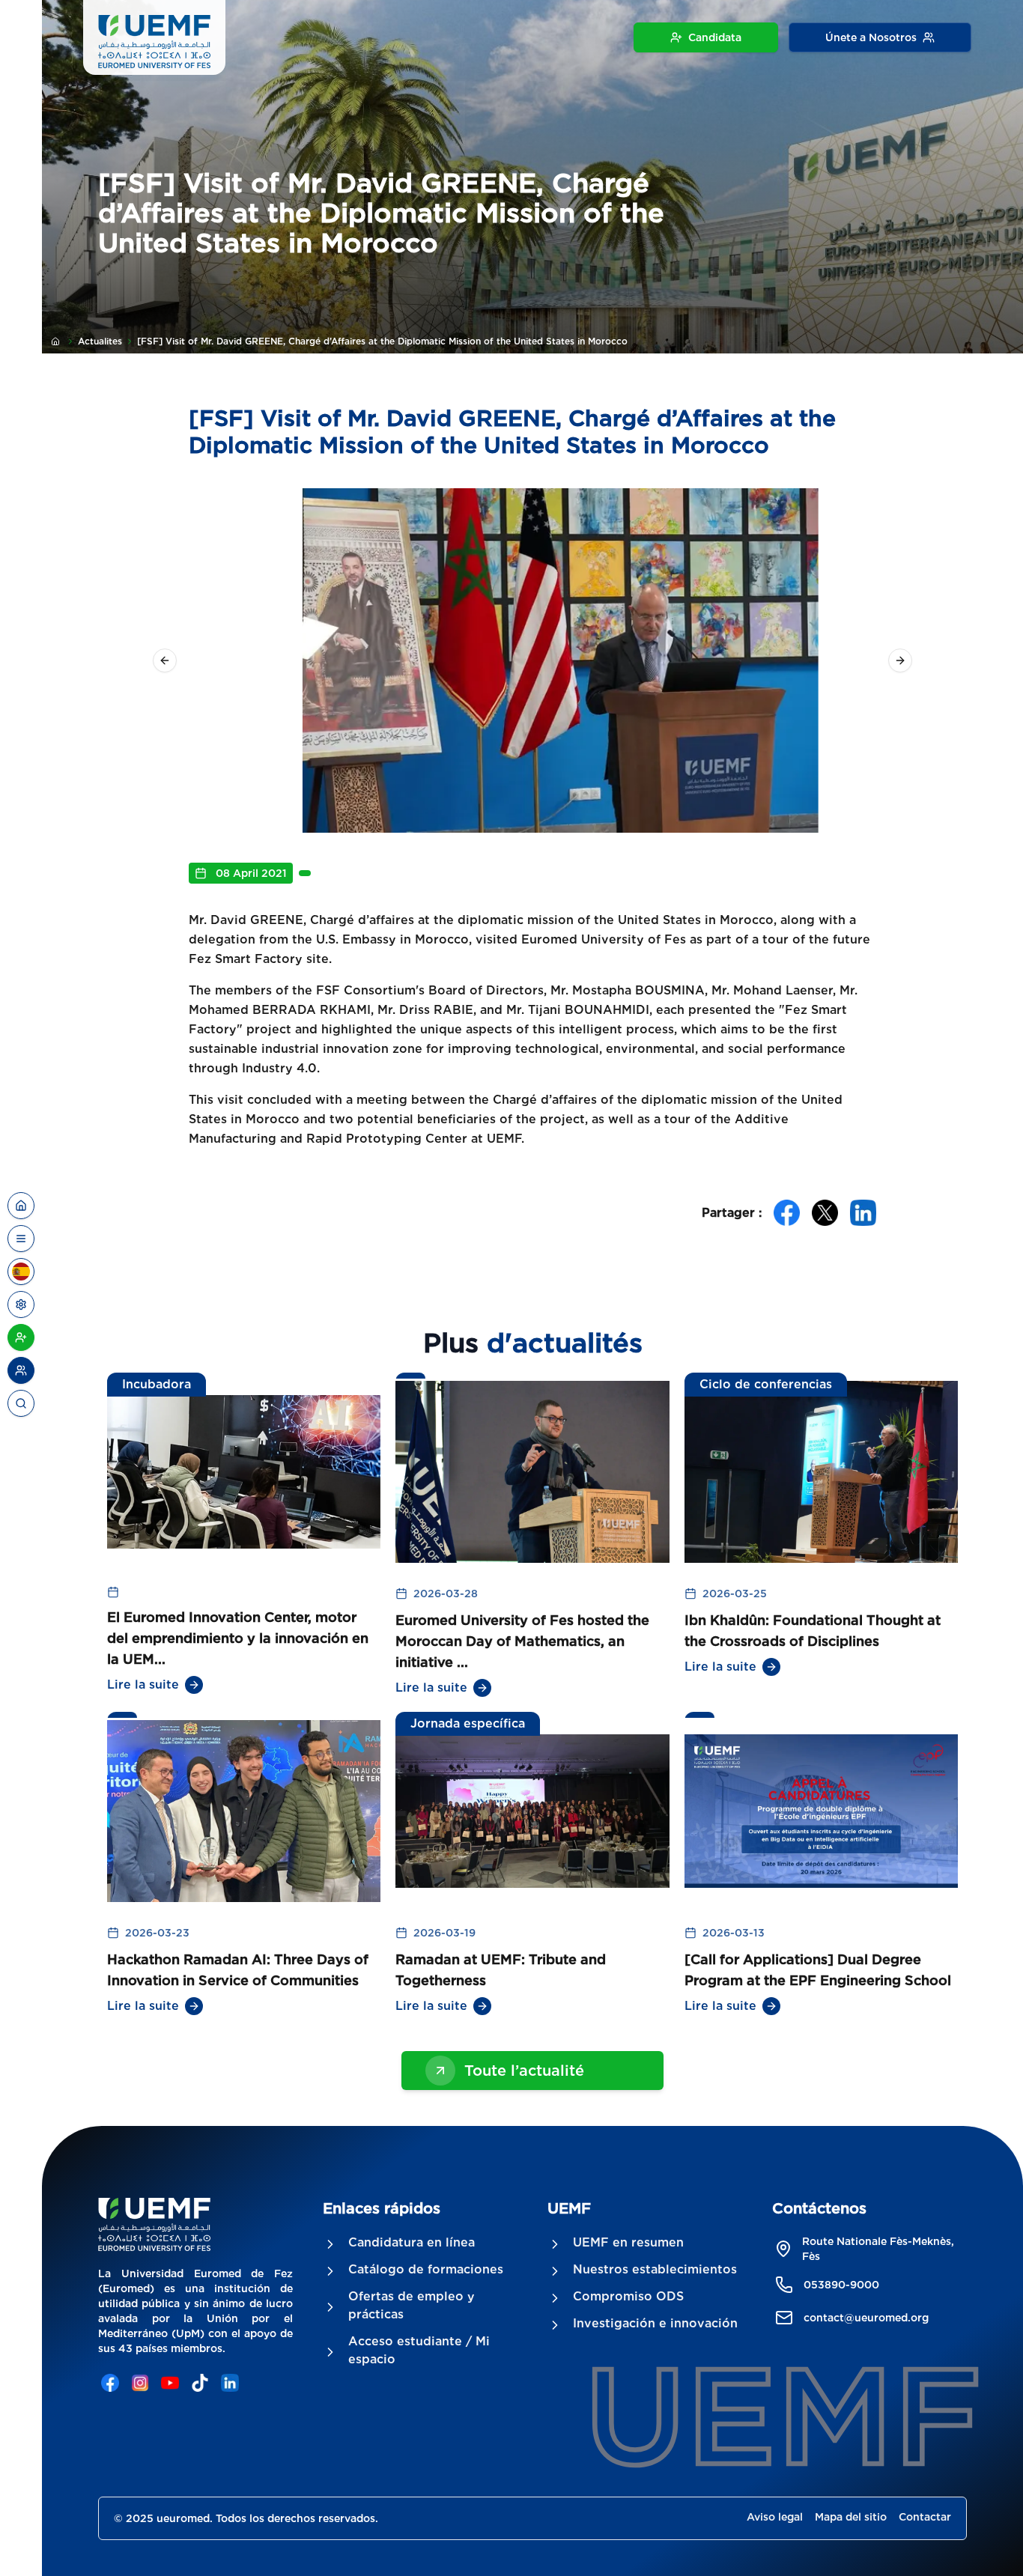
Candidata (715, 37)
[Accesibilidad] (21, 1304)
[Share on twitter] (825, 1213)
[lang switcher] (21, 1239)
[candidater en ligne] (21, 1337)
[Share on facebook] (787, 1213)
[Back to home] (21, 1206)
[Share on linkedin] (863, 1213)
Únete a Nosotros (871, 37)
